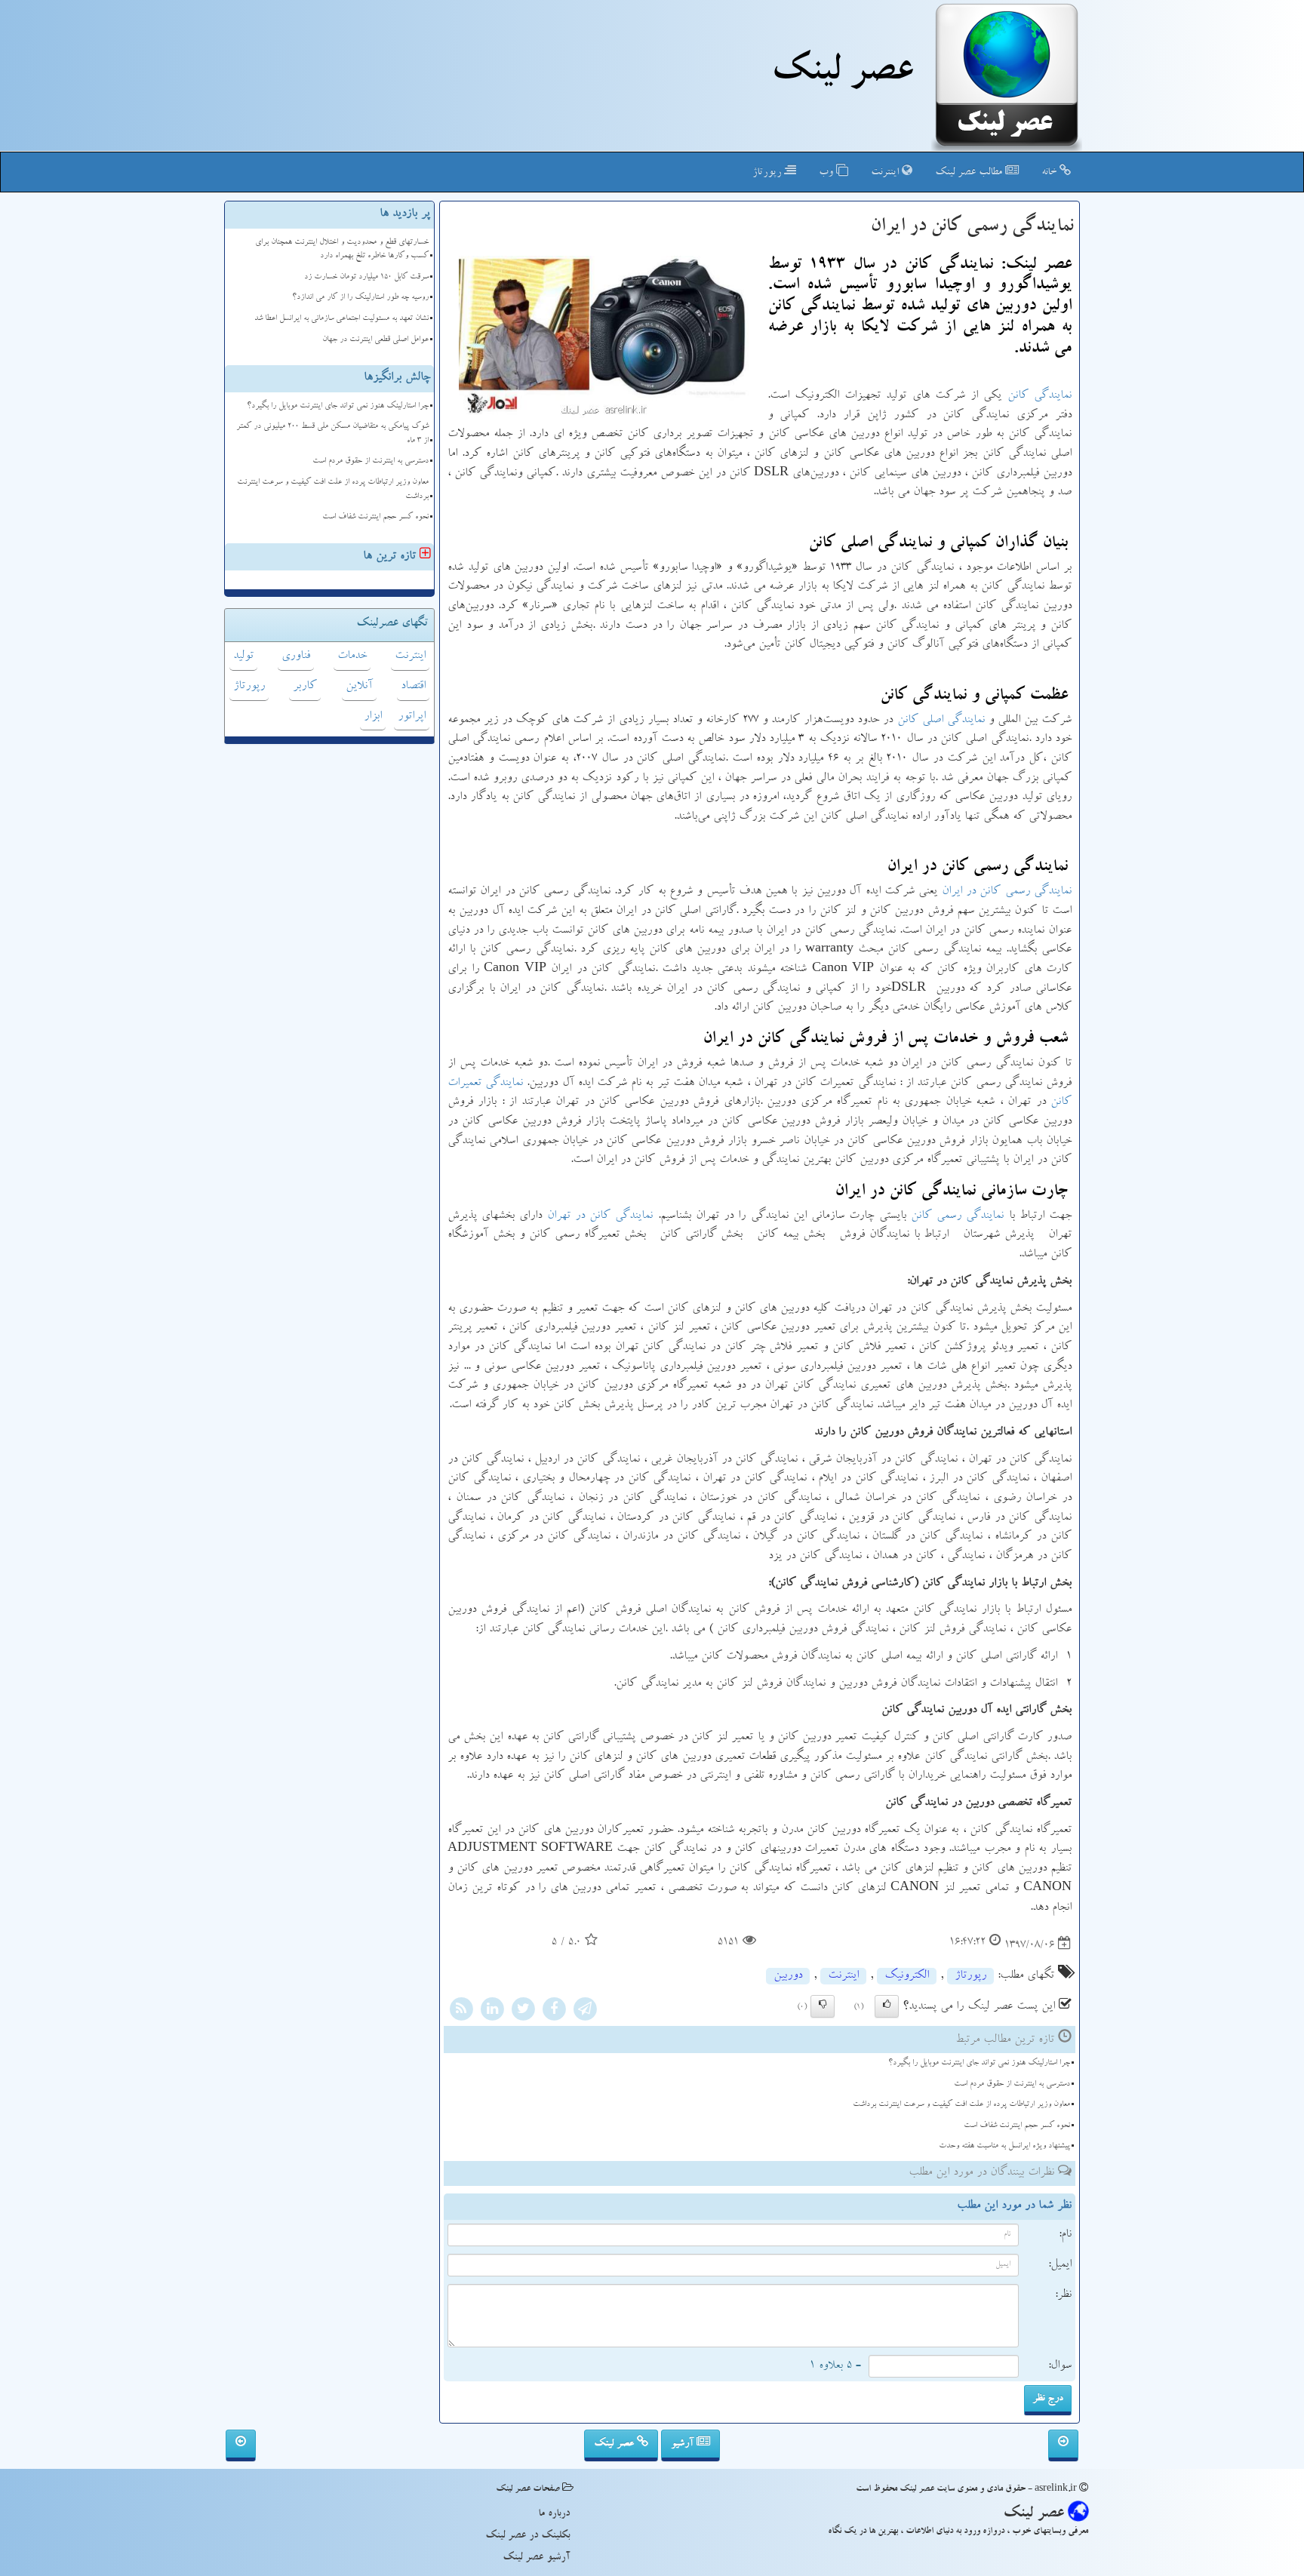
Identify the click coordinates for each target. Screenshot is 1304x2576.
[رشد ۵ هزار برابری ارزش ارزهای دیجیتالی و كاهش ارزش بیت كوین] (1063, 2445)
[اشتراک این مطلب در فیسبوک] (554, 2012)
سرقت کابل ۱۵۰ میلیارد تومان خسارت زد (366, 277)
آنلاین (359, 687)
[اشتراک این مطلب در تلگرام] (585, 2012)
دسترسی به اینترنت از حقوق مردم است (1012, 2084)
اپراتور (412, 717)
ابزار (373, 717)
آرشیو (684, 2444)
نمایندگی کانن (1040, 396)
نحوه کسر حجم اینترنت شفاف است (1017, 2126)
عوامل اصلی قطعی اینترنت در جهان (375, 340)
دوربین (788, 1976)
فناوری (296, 656)
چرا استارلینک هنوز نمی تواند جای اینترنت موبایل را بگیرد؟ (979, 2063)
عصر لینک (615, 2444)
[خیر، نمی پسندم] (823, 2006)
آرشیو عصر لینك (536, 2558)
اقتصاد (413, 687)
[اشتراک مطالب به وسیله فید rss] (461, 2012)
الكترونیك (907, 1976)
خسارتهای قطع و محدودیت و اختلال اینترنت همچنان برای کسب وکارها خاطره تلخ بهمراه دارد (342, 250)
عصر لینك (842, 74)
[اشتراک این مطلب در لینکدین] (492, 2012)
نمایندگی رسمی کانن (957, 1216)
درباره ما (554, 2514)
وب (827, 173)
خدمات (352, 656)
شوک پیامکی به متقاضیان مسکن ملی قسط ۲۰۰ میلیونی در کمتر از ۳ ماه (332, 434)
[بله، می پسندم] (887, 2006)
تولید (243, 656)
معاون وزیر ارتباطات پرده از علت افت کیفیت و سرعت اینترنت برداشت (961, 2105)
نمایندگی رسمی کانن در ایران (1007, 892)
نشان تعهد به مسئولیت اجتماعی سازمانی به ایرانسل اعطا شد (341, 319)
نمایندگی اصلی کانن (941, 721)
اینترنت (886, 173)
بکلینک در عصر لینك (527, 2536)
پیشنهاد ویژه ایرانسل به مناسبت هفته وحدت (1004, 2146)
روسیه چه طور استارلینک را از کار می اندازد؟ (360, 298)
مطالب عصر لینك (970, 173)
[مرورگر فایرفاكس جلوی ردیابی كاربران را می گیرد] (241, 2445)
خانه (1050, 173)
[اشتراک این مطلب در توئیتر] (523, 2012)
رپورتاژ (768, 173)
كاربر (305, 687)
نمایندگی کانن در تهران (600, 1216)
